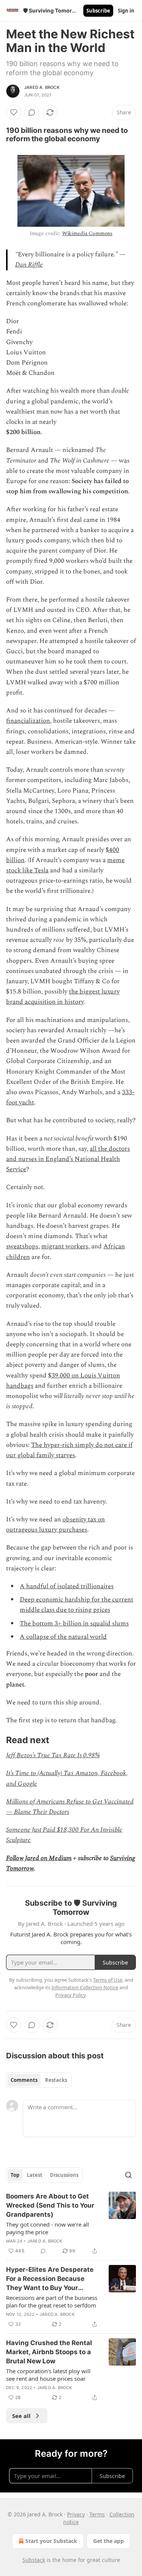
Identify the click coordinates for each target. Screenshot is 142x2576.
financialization (28, 721)
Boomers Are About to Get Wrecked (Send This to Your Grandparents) (50, 2205)
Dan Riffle (29, 265)
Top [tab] (15, 2175)
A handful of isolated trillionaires (67, 1586)
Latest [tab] (35, 2175)
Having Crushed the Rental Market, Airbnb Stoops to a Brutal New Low (49, 2352)
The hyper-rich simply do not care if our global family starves (69, 1450)
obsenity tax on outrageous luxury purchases (55, 1525)
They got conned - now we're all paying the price (48, 2228)
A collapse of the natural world (63, 1637)
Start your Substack (51, 2541)
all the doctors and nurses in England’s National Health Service (68, 1159)
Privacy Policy (70, 1995)
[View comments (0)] (32, 112)
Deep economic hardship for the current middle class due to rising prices (76, 1605)
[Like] (14, 112)
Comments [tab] (24, 2080)
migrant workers (65, 1246)
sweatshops (22, 1246)
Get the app (108, 2541)
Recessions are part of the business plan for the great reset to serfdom (52, 2301)
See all (21, 2416)
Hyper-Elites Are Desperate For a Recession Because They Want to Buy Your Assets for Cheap (50, 2279)
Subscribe (98, 11)
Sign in (126, 11)
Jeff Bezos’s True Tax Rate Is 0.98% (53, 1755)
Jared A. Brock (42, 87)
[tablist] (39, 2080)
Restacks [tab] (56, 2080)
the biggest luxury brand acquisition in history (63, 997)
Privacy (76, 2514)
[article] (71, 2224)
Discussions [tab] (64, 2175)
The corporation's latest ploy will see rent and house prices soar (48, 2375)
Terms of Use (108, 1980)
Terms (97, 2514)
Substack (34, 2560)
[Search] (128, 2175)
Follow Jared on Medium (39, 1858)
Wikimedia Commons (87, 233)
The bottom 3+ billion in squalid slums (74, 1624)
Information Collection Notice (85, 1987)
